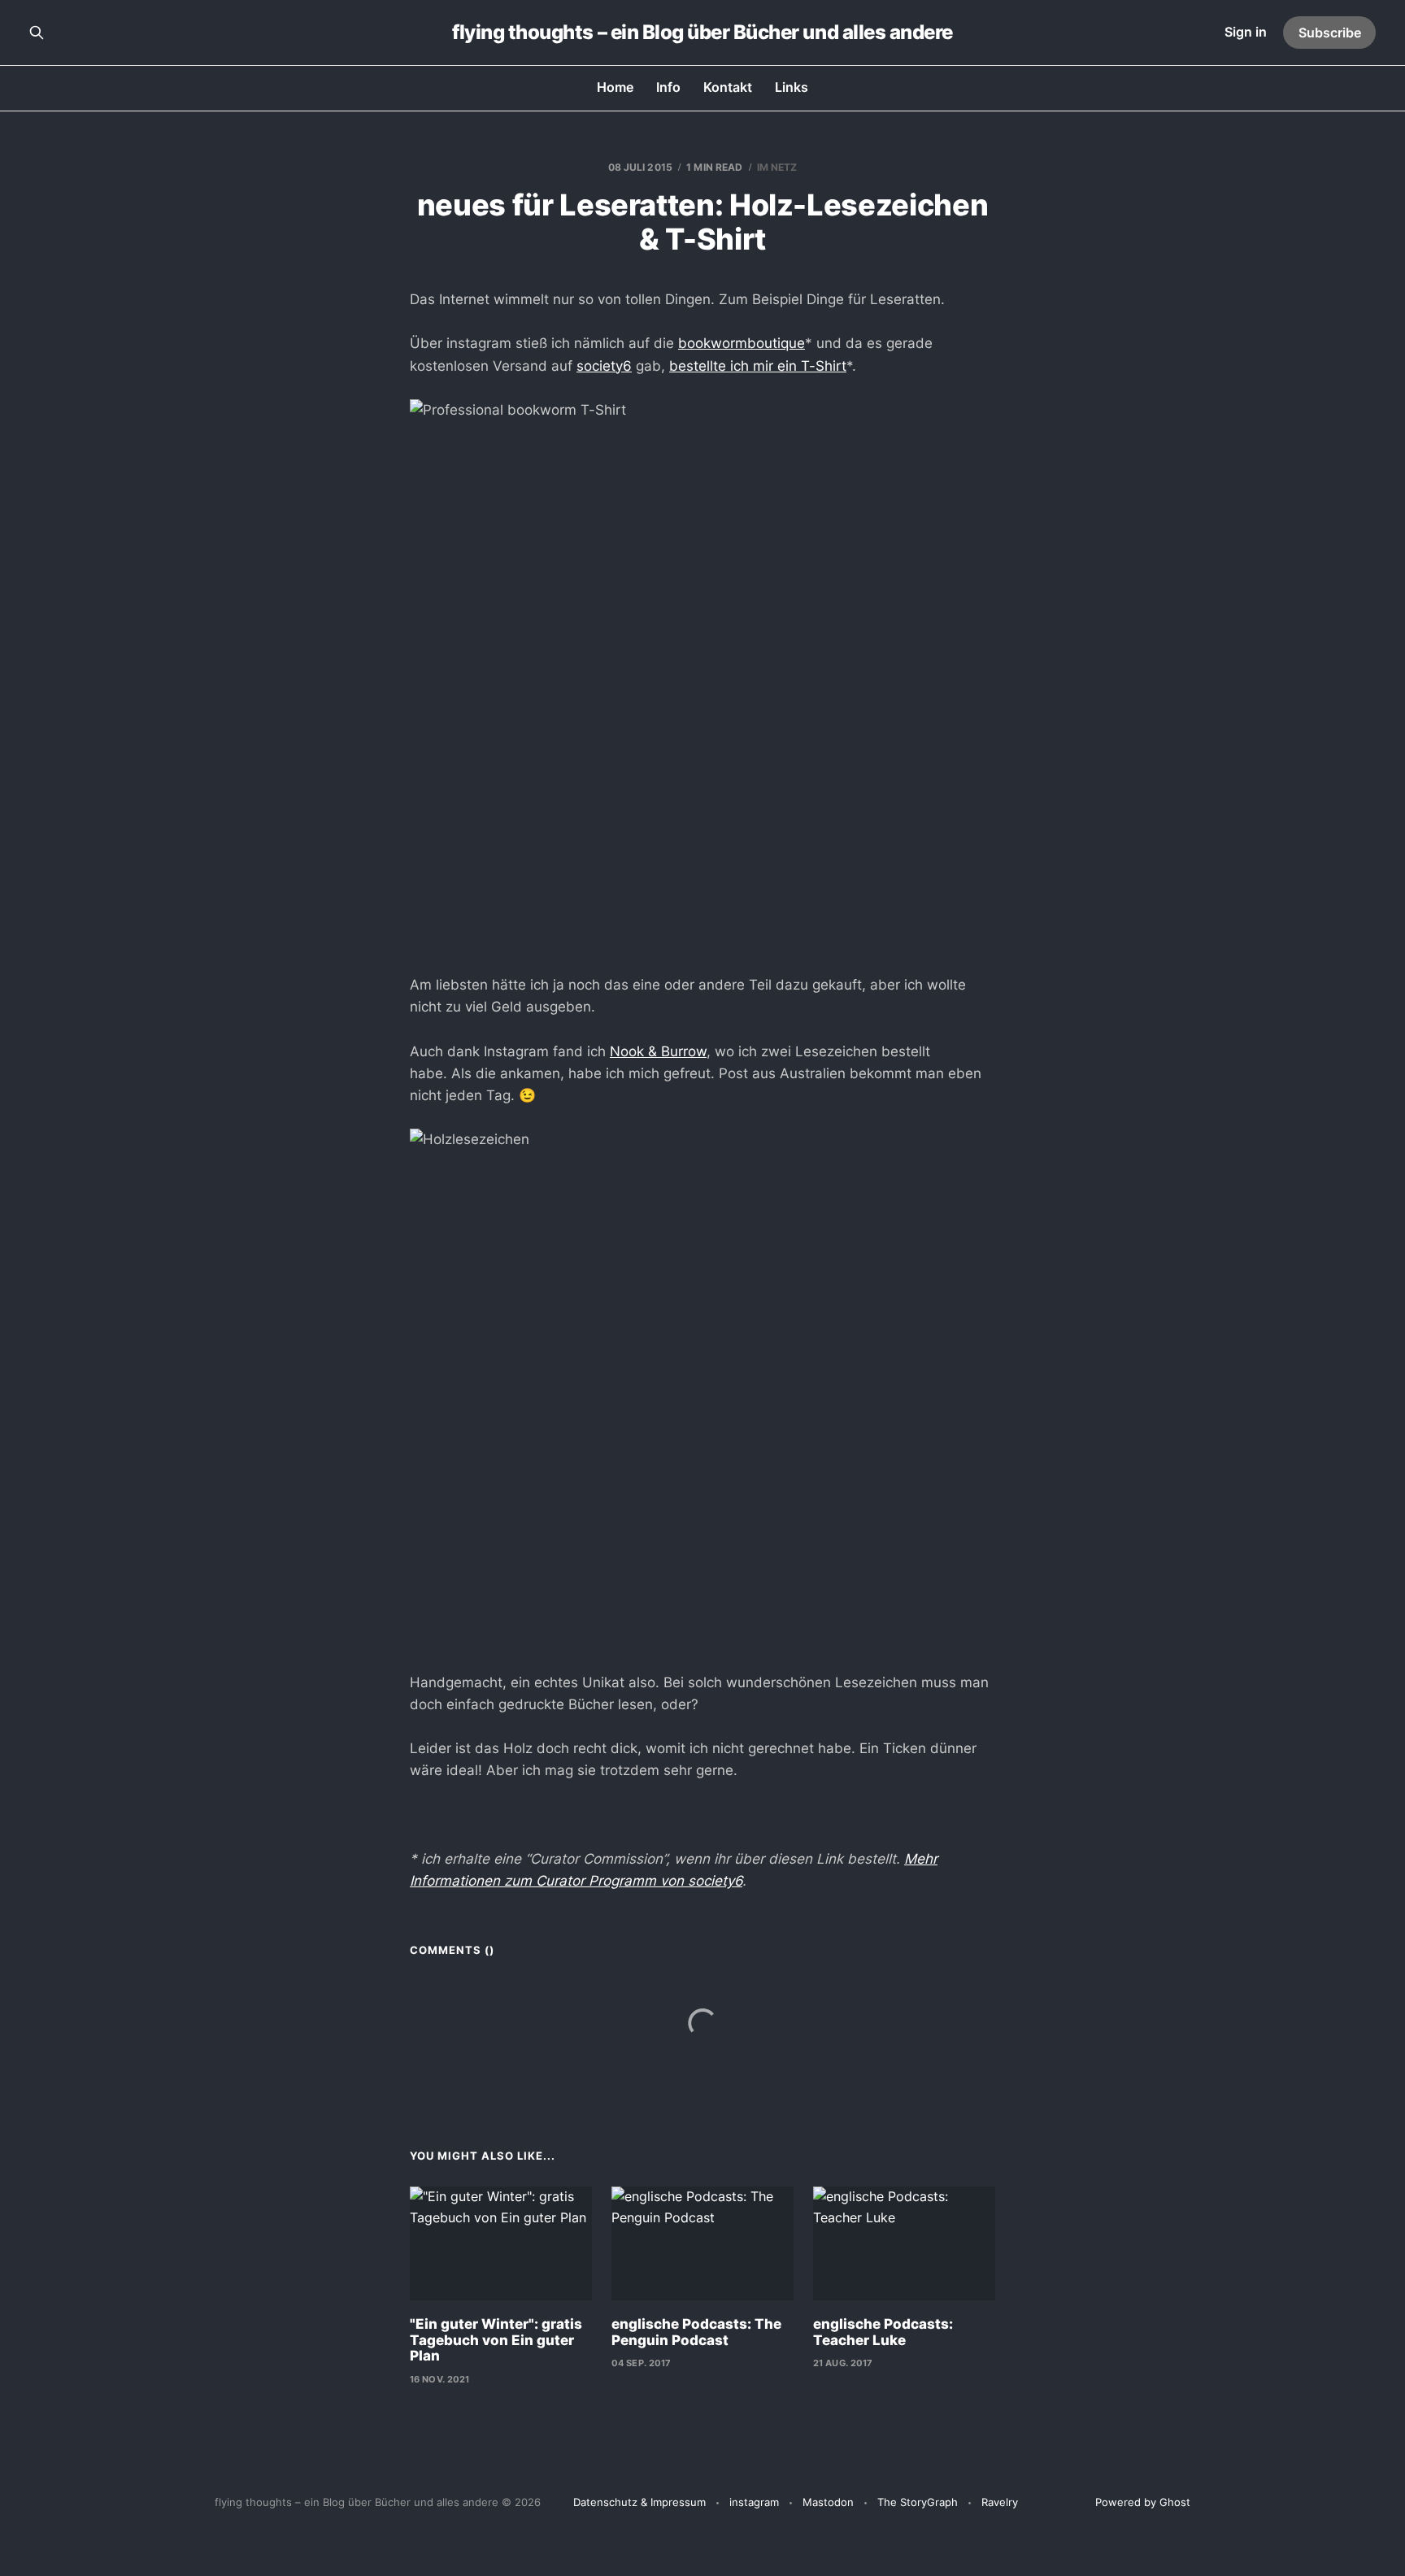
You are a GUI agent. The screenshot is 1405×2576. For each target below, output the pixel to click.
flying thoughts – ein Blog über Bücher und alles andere (702, 33)
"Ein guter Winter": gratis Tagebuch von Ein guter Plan (496, 2340)
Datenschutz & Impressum (639, 2502)
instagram (754, 2502)
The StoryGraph (918, 2502)
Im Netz (777, 167)
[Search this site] (37, 33)
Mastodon (828, 2502)
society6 (604, 366)
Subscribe (1330, 33)
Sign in (1246, 32)
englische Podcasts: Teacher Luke (883, 2332)
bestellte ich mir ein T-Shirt (758, 366)
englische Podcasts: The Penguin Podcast (696, 2332)
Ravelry (1000, 2502)
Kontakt (728, 87)
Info (668, 87)
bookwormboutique (742, 343)
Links (792, 87)
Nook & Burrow (658, 1051)
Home (615, 87)
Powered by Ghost (1143, 2502)
